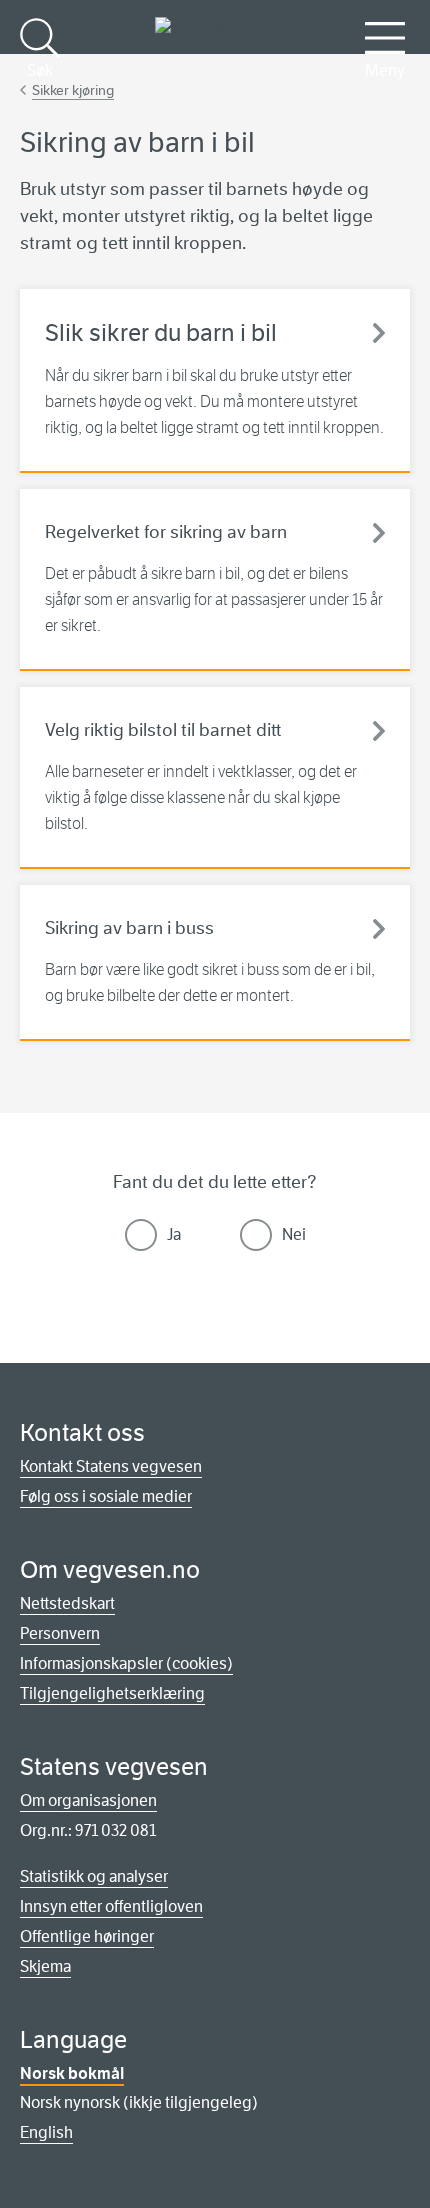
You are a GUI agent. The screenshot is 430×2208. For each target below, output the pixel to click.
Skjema (45, 1966)
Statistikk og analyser (94, 1876)
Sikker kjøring (73, 90)
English (46, 2132)
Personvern (60, 1633)
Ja (174, 1234)
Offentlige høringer (87, 1936)
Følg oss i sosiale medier (106, 1496)
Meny (385, 70)
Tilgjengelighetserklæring (112, 1693)
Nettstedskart (67, 1603)
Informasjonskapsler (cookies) (126, 1663)
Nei (294, 1234)
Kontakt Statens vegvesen (111, 1466)
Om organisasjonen (88, 1800)
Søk (40, 70)
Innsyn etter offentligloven (111, 1906)
